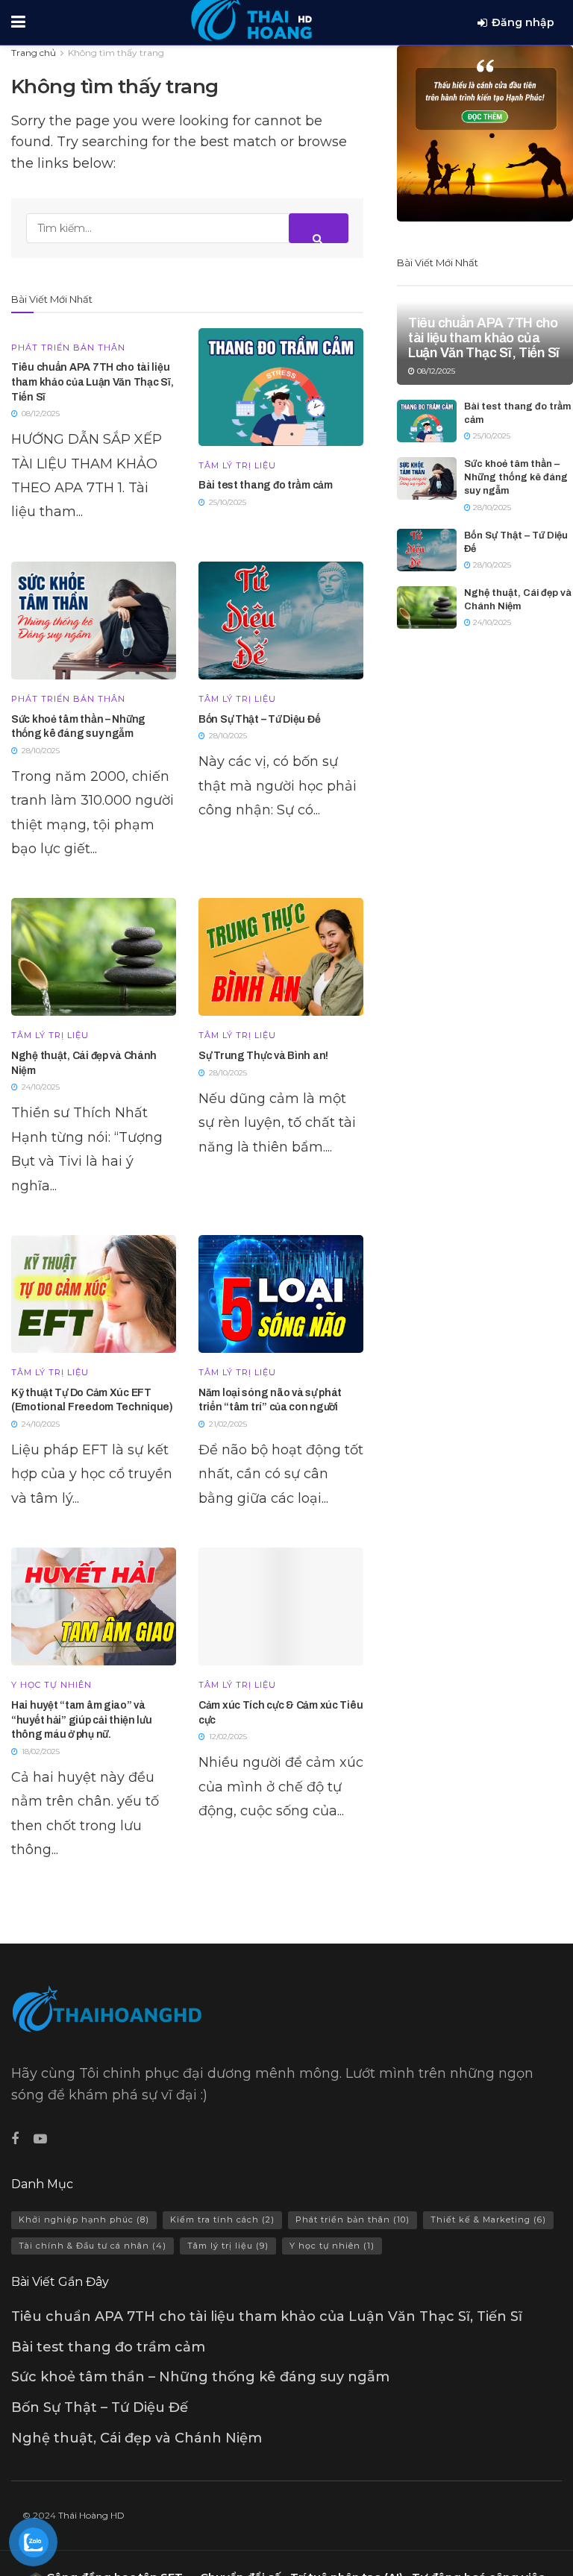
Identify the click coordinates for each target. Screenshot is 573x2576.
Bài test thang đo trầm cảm (266, 485)
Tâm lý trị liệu (237, 466)
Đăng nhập (523, 22)
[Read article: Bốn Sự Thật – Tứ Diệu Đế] (281, 621)
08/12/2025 (435, 371)
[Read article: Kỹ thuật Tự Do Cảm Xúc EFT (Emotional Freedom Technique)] (94, 1294)
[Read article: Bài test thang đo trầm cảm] (281, 387)
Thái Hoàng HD (91, 2515)
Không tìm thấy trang (116, 53)
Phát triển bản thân (68, 348)
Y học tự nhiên (51, 1685)
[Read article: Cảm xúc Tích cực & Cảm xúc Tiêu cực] (281, 1606)
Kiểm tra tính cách (222, 2220)
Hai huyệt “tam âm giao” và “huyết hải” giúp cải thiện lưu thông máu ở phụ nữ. (82, 1720)
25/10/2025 (491, 436)
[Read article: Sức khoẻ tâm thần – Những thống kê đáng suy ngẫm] (94, 621)
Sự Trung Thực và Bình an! (263, 1056)
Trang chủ (34, 53)
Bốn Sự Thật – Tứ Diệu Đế (259, 719)
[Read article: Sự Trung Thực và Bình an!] (281, 957)
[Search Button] (319, 228)
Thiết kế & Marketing (488, 2220)
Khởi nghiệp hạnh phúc (84, 2220)
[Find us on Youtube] (40, 2139)
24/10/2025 (491, 622)
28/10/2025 (491, 508)
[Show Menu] (18, 22)
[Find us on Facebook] (15, 2139)
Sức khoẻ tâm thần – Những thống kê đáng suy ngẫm (516, 477)
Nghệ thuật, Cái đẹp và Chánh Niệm (137, 2438)
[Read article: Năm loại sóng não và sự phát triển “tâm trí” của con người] (281, 1294)
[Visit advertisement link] (485, 133)
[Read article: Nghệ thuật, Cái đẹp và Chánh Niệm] (94, 957)
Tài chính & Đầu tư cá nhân (93, 2246)
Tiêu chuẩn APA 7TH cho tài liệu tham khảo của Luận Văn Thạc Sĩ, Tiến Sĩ (92, 382)
